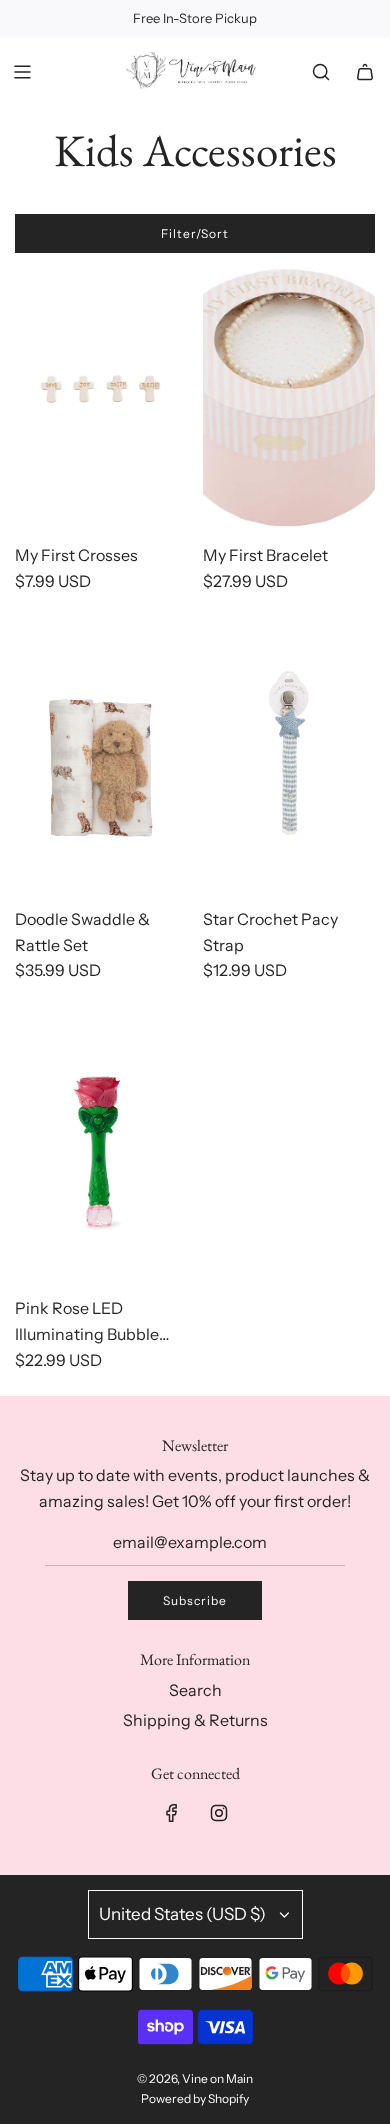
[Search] (321, 72)
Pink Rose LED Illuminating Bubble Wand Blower (87, 1322)
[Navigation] (22, 72)
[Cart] (365, 72)
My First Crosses (76, 555)
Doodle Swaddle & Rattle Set (82, 932)
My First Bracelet (265, 555)
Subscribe (195, 1600)
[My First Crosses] (101, 397)
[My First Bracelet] (289, 397)
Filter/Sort (195, 233)
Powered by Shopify (195, 2098)
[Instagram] (219, 1813)
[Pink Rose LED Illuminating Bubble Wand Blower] (101, 1151)
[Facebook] (172, 1813)
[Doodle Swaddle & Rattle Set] (101, 761)
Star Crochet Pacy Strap (270, 932)
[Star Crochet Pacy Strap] (289, 761)
